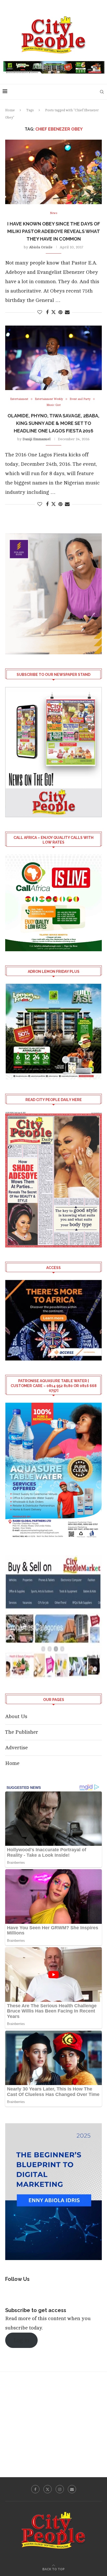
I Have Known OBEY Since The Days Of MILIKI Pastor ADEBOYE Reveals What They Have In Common (54, 231)
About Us (16, 1716)
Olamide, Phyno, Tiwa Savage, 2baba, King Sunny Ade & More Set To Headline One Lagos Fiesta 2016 (53, 423)
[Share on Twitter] (53, 312)
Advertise (16, 1748)
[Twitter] (48, 2489)
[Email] (72, 2489)
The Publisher (22, 1732)
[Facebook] (35, 2489)
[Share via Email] (67, 312)
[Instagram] (60, 2489)
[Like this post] (40, 312)
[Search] (102, 92)
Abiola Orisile (41, 247)
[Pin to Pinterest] (60, 312)
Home (10, 110)
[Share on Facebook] (47, 312)
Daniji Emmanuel (37, 439)
